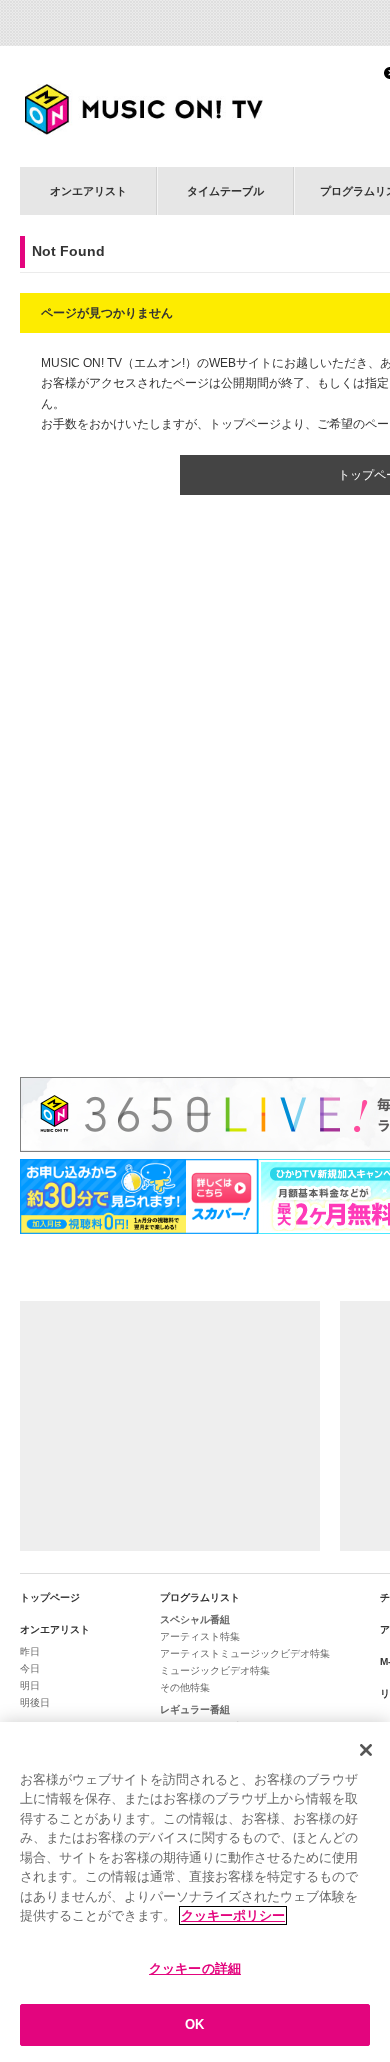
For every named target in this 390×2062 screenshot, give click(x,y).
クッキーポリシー (233, 1915)
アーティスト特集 (200, 1636)
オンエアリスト (88, 191)
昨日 (30, 1651)
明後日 (35, 1702)
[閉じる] (366, 1750)
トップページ (50, 1597)
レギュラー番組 (195, 1709)
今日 (30, 1668)
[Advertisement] (170, 1426)
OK (194, 2024)
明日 (30, 1685)
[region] (195, 1892)
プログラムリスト (200, 1597)
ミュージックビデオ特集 (215, 1670)
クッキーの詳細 (195, 1968)
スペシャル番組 (195, 1619)
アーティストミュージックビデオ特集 (245, 1653)
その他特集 (185, 1687)
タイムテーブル (225, 191)
